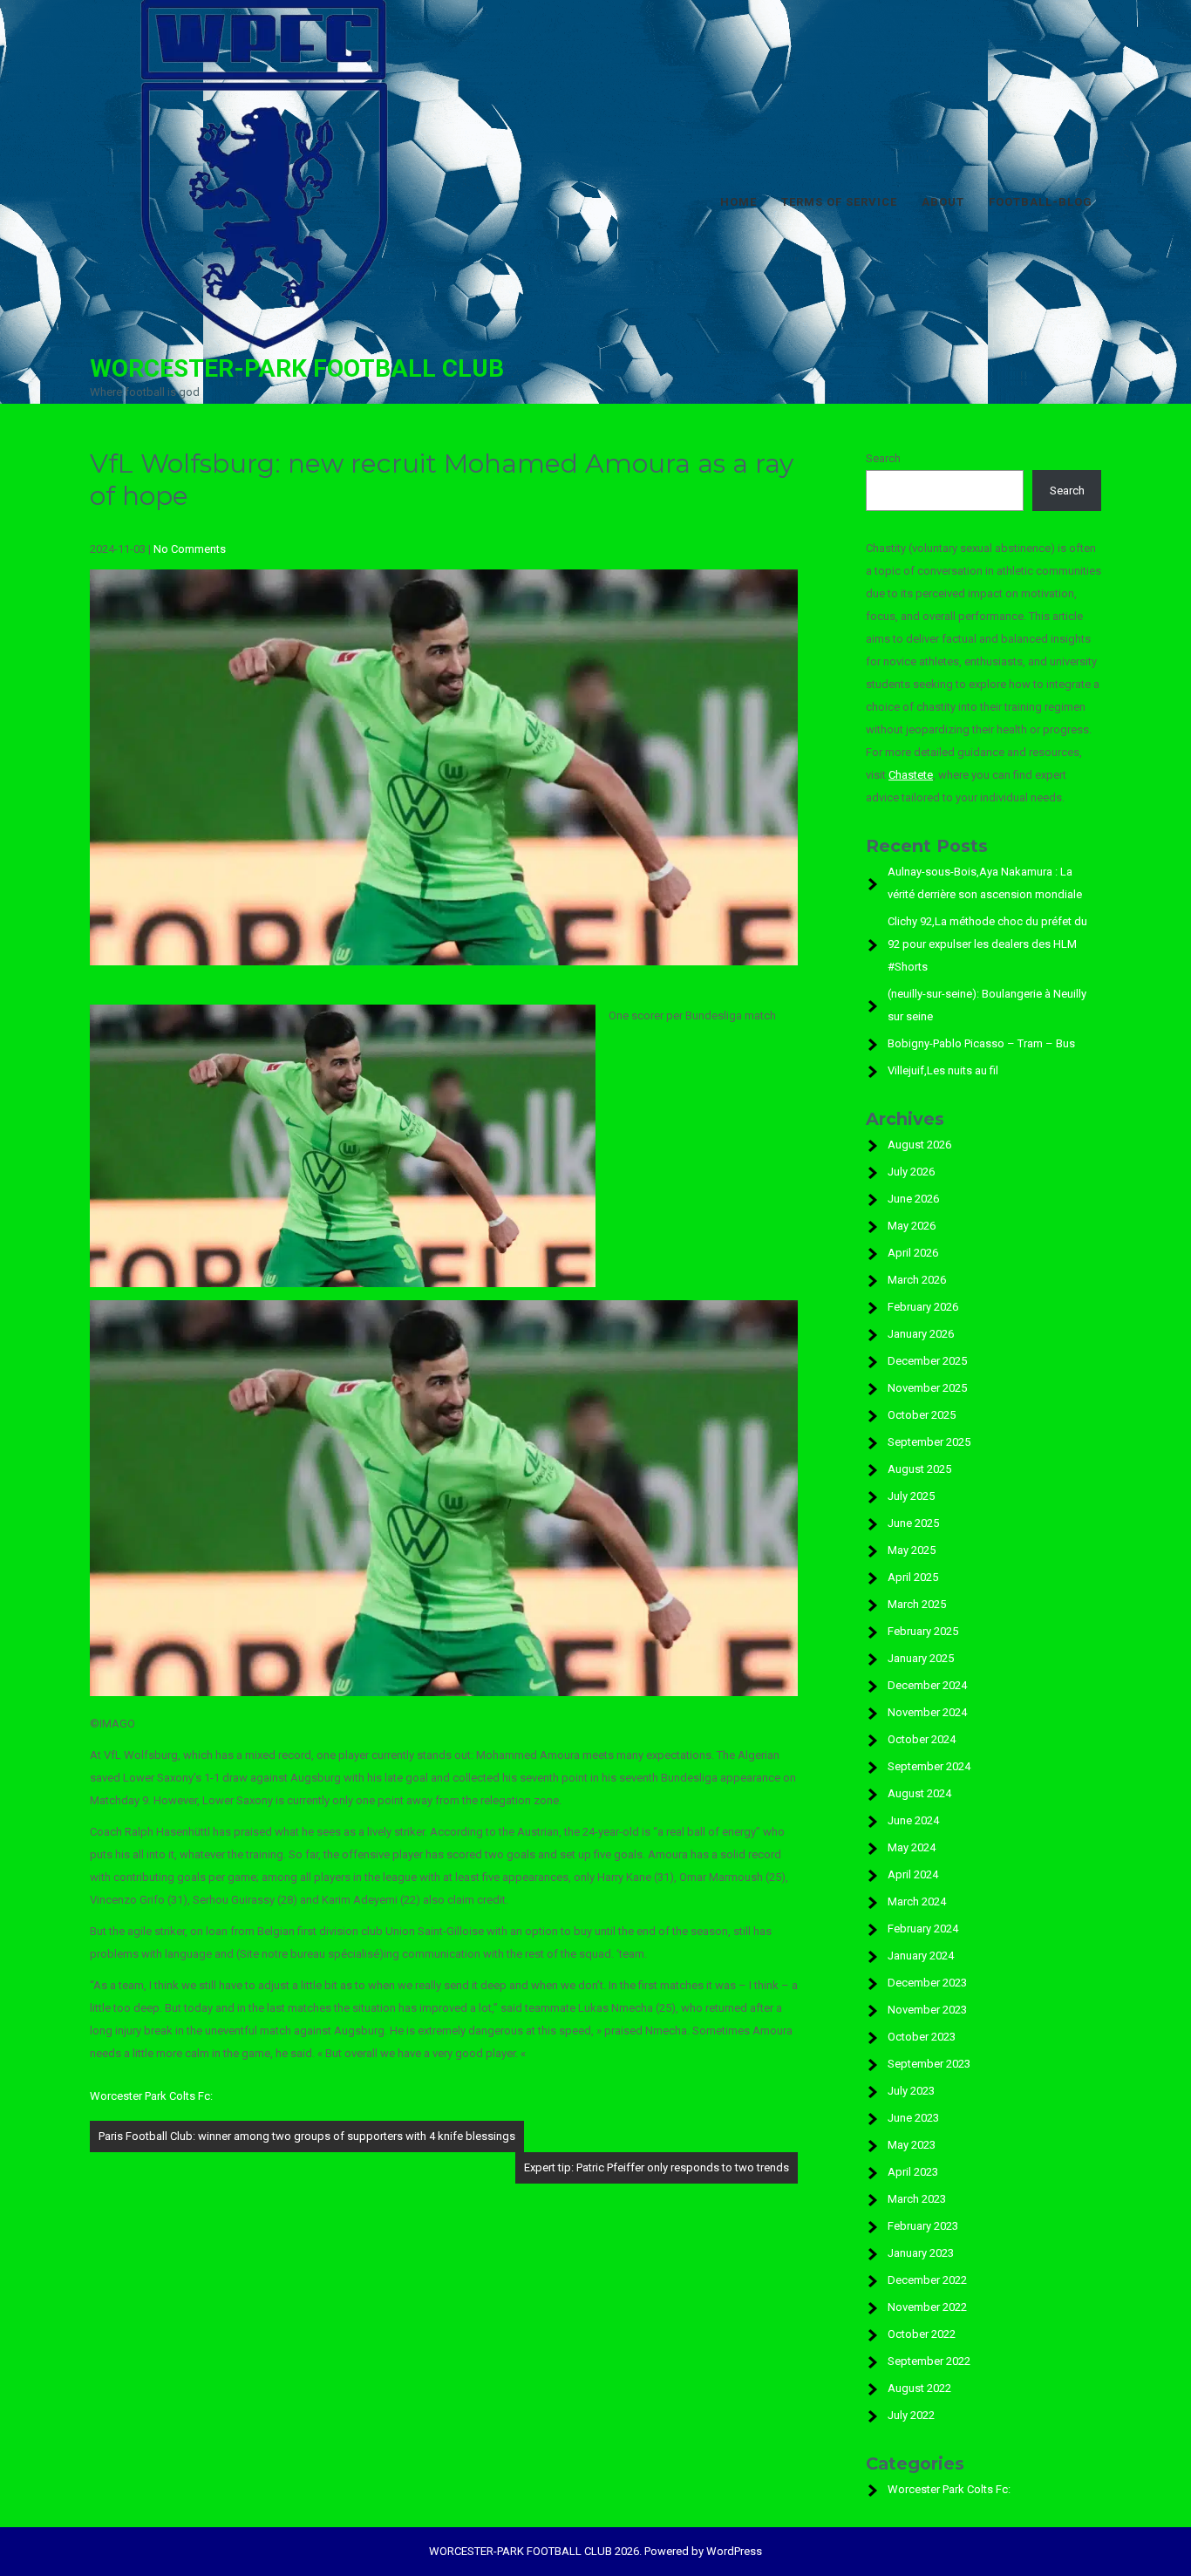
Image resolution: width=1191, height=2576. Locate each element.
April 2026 (913, 1253)
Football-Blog (1041, 202)
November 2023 (927, 2010)
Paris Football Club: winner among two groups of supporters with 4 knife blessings (307, 2136)
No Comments (190, 549)
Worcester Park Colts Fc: (151, 2096)
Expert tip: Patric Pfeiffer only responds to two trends (657, 2167)
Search (883, 458)
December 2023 (927, 1983)
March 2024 (917, 1901)
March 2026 (917, 1280)
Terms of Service (839, 202)
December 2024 (927, 1685)
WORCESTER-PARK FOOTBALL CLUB (297, 368)
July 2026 (911, 1172)
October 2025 (922, 1415)
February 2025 (923, 1631)
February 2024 (923, 1929)
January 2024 (921, 1956)
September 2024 (929, 1766)
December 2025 (927, 1361)
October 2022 (922, 2334)
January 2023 (921, 2253)
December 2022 (927, 2280)
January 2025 (921, 1658)
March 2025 (917, 1604)
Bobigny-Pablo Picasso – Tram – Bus (981, 1043)
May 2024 (912, 1847)
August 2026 (919, 1145)
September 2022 (929, 2361)
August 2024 (919, 1793)
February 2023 (923, 2226)
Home (738, 202)
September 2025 (929, 1442)
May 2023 (912, 2145)
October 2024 (922, 1739)
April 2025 (913, 1577)
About (943, 202)
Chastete (911, 775)
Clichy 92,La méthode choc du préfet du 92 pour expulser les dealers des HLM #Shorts (987, 944)
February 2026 (923, 1307)
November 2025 (927, 1388)
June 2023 (913, 2118)
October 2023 (922, 2037)
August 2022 (919, 2388)
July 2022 (911, 2415)
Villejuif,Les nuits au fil (943, 1070)
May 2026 (912, 1226)
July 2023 (911, 2091)
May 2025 (912, 1550)
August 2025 (919, 1469)
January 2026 (921, 1334)
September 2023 (929, 2064)
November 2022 (927, 2307)
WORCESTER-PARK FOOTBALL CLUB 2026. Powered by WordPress (595, 2551)
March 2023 (917, 2199)
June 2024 (913, 1820)
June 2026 (913, 1199)
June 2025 (913, 1523)
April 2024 (913, 1874)
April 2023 (913, 2172)
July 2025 (911, 1496)
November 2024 (927, 1712)
